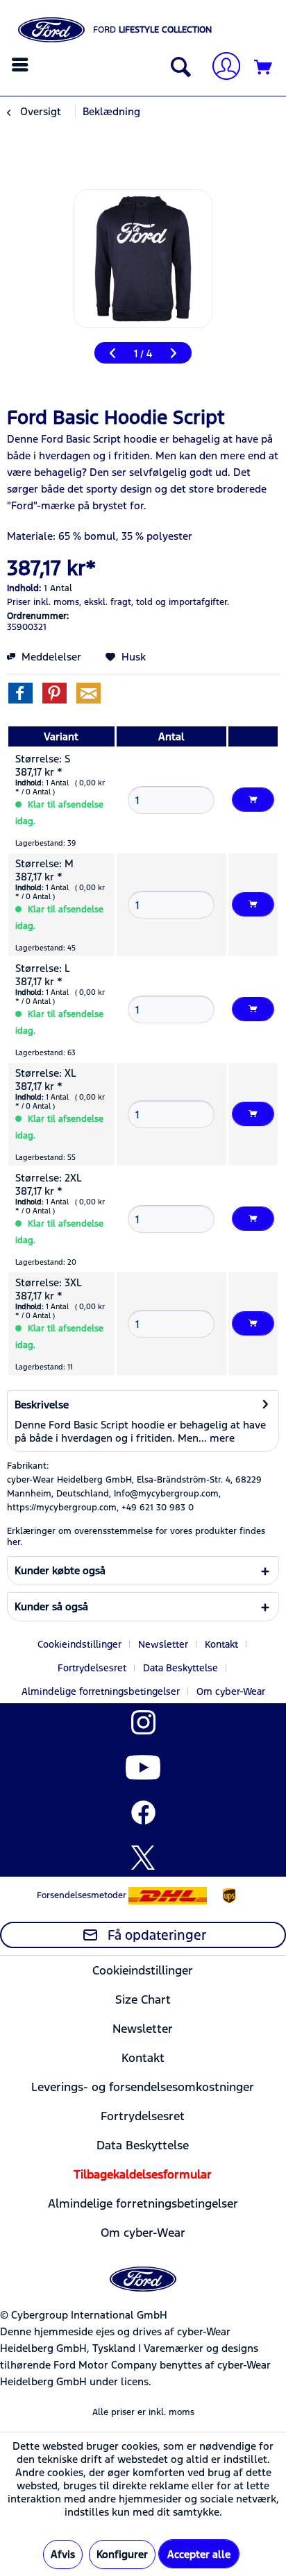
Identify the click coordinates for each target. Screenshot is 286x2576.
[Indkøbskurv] (264, 68)
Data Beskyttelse (180, 1668)
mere (221, 1438)
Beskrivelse (42, 1405)
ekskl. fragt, (109, 602)
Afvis (63, 2554)
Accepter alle (199, 2554)
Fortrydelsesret (92, 1668)
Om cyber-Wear (231, 1691)
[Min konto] (221, 68)
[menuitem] (22, 65)
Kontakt (221, 1644)
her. (15, 1542)
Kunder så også (51, 1606)
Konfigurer (122, 2554)
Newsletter (163, 1644)
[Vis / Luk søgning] (178, 68)
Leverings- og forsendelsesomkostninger (143, 2087)
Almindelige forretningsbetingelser (101, 1691)
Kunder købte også (60, 1570)
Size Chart (143, 1999)
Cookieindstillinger (79, 1644)
